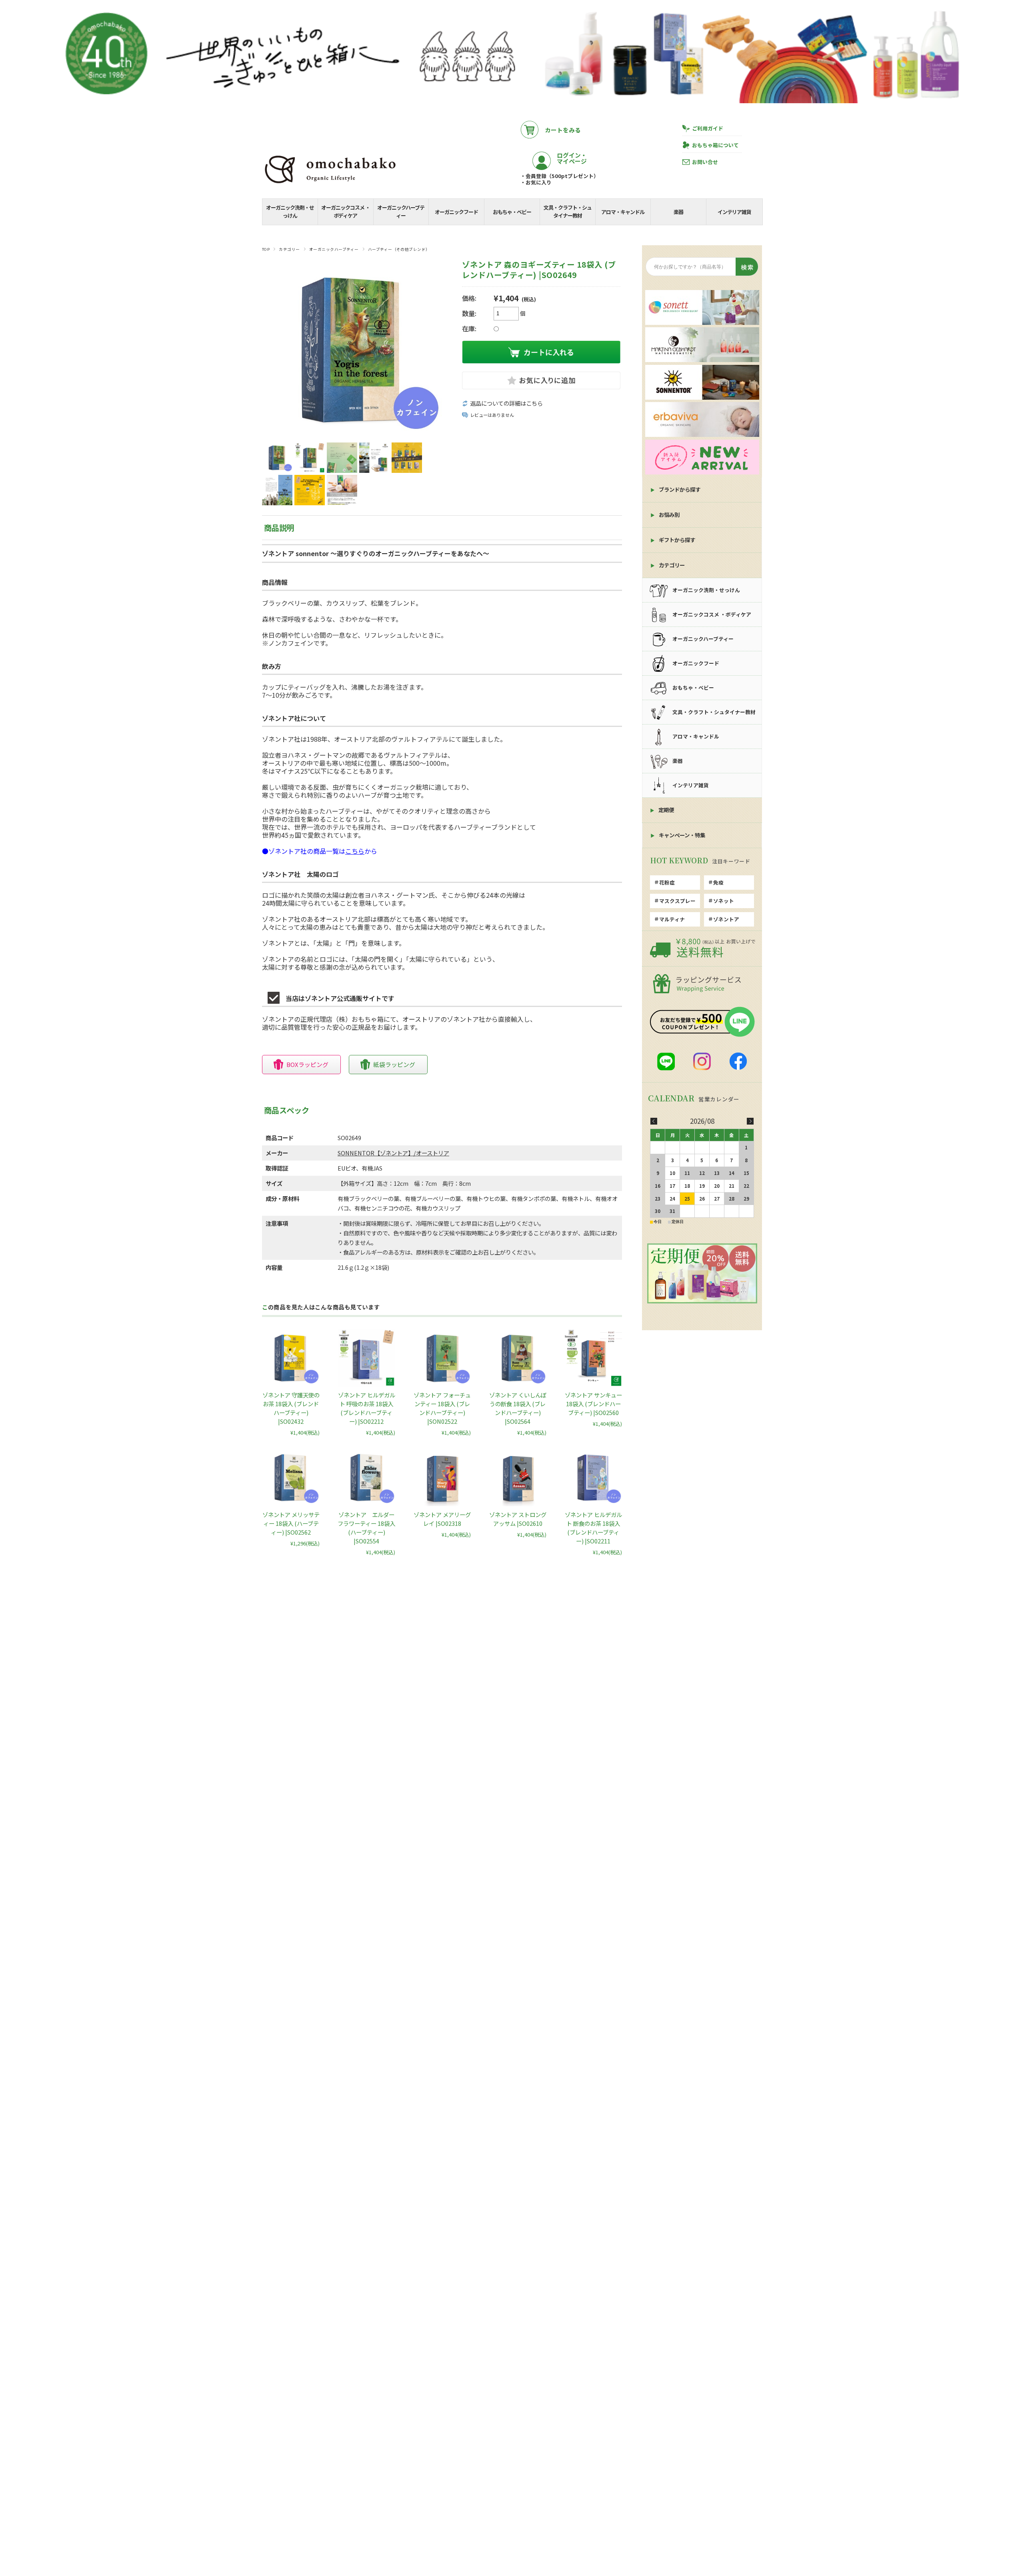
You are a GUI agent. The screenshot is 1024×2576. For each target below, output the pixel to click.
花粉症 (667, 882)
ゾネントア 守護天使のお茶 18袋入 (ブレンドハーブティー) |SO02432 (291, 1408)
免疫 (718, 882)
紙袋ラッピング (394, 1064)
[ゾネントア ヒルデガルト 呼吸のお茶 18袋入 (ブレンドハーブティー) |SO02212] (366, 1358)
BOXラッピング (307, 1064)
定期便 (666, 810)
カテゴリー (289, 249)
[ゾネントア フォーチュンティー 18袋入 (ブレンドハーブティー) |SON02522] (442, 1358)
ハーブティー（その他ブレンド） (399, 249)
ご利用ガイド (708, 128)
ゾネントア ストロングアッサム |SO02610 (518, 1519)
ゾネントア (726, 919)
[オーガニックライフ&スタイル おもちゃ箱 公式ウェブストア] (330, 184)
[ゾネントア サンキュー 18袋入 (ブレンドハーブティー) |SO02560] (593, 1358)
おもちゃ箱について (715, 145)
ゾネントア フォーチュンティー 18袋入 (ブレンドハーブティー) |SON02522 (442, 1408)
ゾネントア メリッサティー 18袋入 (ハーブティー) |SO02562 (291, 1523)
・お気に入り (536, 182)
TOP (266, 249)
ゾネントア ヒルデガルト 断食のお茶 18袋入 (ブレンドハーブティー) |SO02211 (593, 1528)
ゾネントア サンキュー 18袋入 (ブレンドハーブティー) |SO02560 (593, 1404)
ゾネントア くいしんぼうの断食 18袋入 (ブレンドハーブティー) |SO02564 (518, 1408)
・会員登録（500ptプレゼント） (560, 176)
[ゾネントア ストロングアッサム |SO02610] (518, 1477)
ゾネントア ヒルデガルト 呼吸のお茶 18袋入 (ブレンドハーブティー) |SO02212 (367, 1408)
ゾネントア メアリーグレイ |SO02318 (442, 1519)
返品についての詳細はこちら (506, 403)
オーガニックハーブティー (334, 249)
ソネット (724, 901)
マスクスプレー (677, 901)
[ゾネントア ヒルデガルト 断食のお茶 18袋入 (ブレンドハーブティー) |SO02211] (593, 1477)
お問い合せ (705, 162)
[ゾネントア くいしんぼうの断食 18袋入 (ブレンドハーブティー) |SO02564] (518, 1358)
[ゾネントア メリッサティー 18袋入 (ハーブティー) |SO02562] (291, 1477)
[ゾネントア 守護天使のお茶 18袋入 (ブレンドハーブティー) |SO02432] (291, 1358)
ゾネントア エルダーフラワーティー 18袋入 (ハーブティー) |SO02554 (366, 1528)
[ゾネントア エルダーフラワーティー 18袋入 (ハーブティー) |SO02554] (366, 1477)
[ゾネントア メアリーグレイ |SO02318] (442, 1477)
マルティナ (672, 919)
